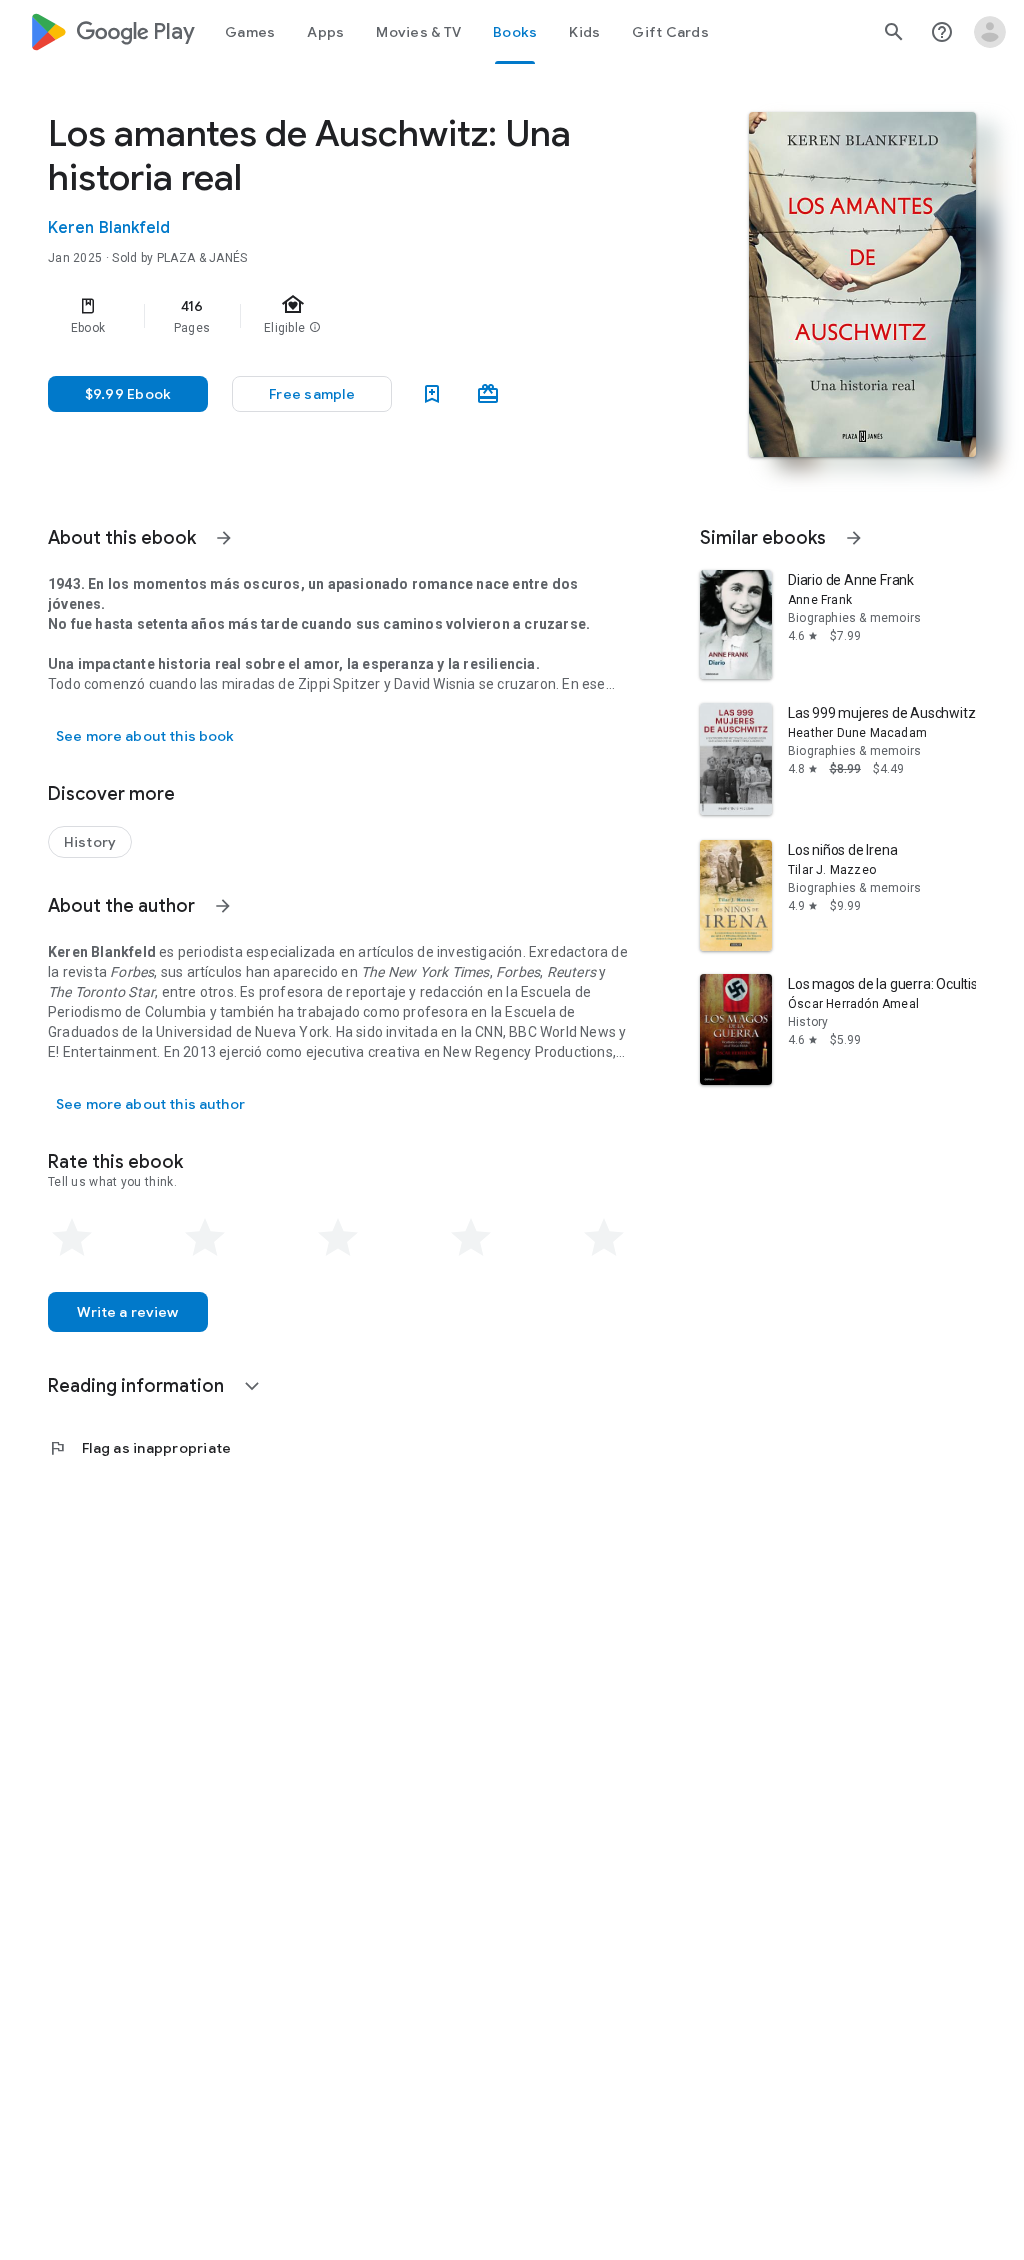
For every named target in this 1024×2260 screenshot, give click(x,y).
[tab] (250, 32)
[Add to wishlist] (432, 394)
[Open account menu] (990, 32)
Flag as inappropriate (139, 1448)
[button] (312, 394)
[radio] (72, 1238)
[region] (366, 316)
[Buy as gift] (488, 394)
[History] (90, 842)
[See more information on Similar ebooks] (854, 538)
